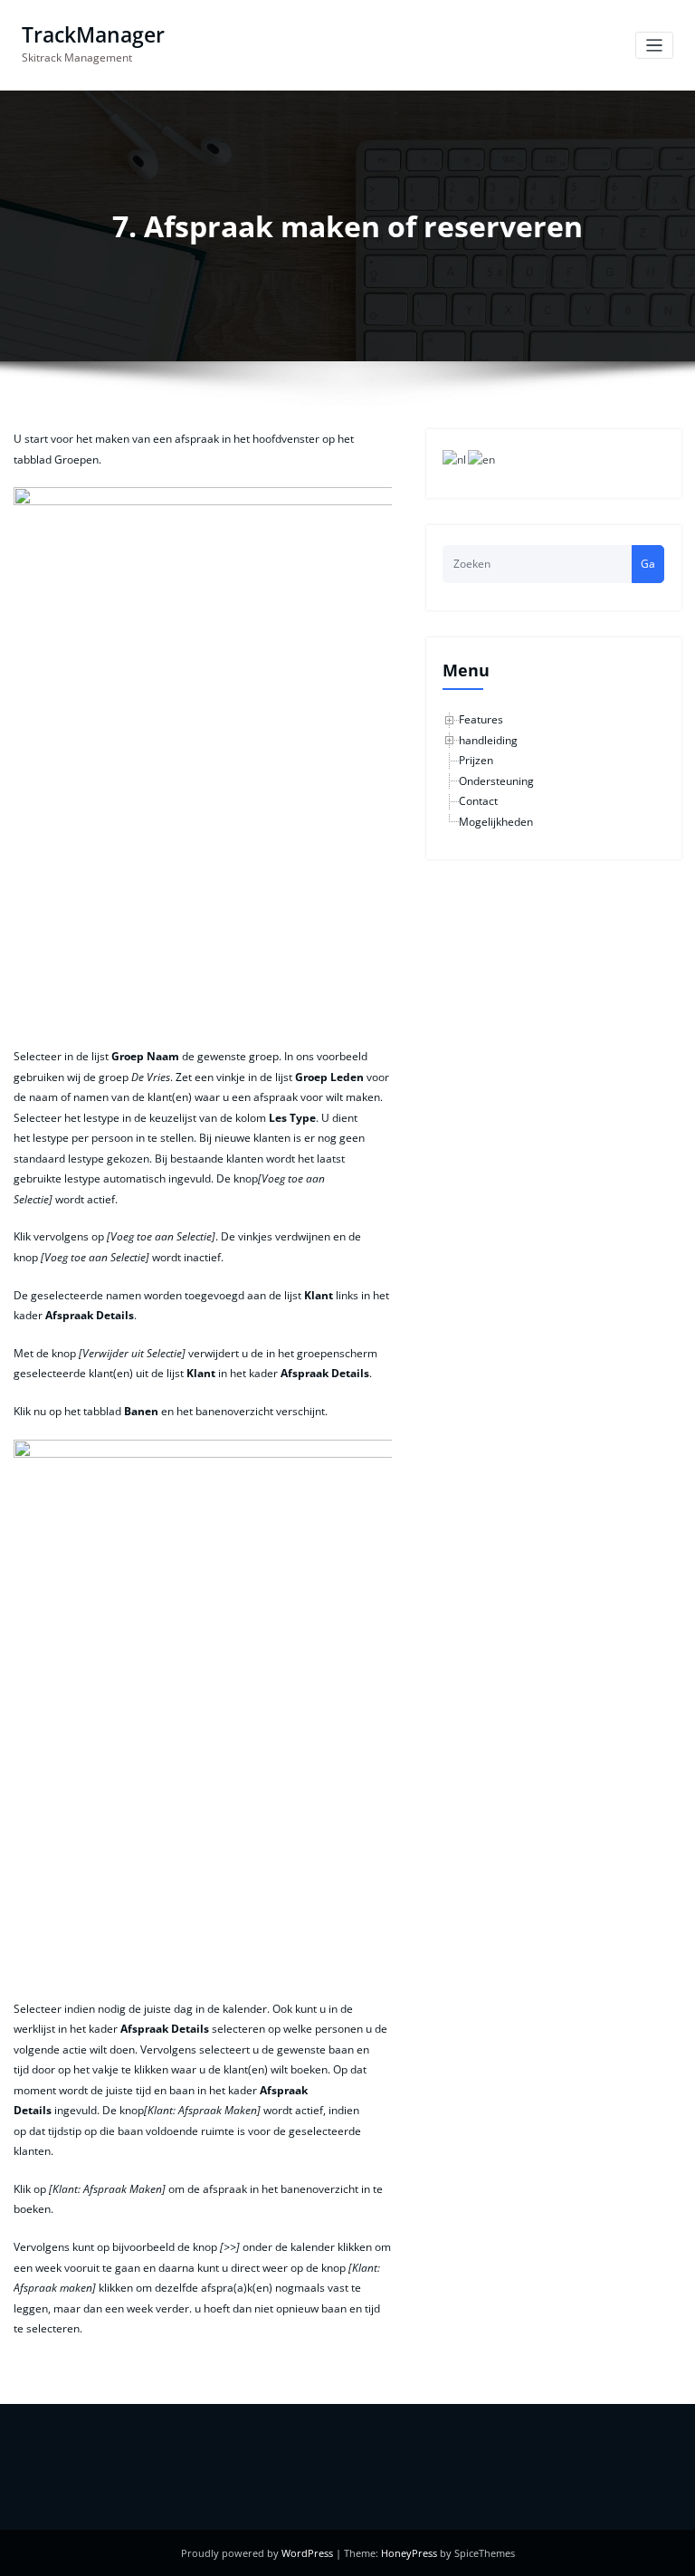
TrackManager (93, 35)
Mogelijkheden (496, 822)
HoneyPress (409, 2553)
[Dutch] (455, 460)
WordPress (307, 2553)
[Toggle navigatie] (655, 46)
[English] (482, 460)
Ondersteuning (496, 781)
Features (481, 719)
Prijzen (476, 760)
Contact (478, 801)
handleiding (488, 740)
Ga (648, 564)
